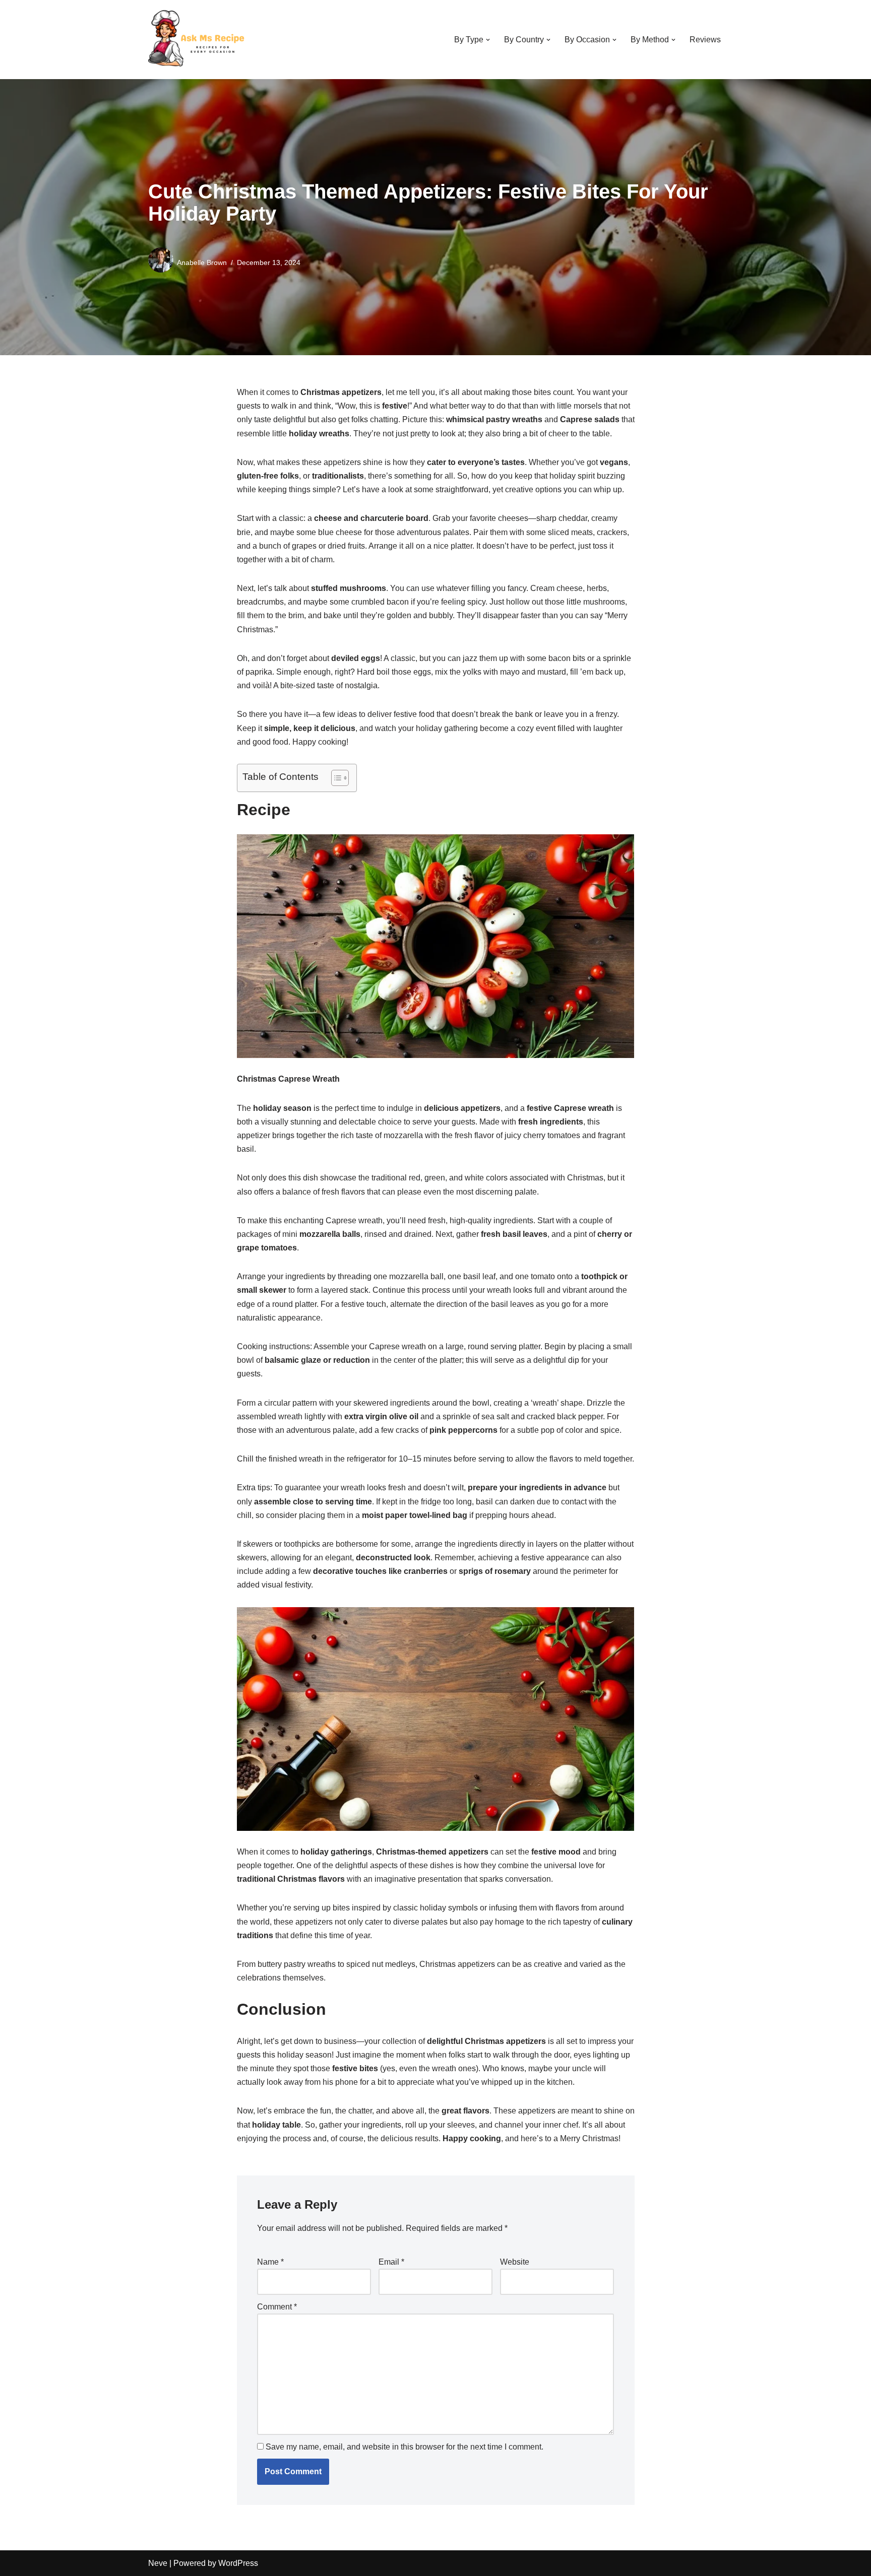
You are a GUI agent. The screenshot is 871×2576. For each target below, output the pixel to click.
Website (515, 2262)
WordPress (238, 2563)
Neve (158, 2563)
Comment (277, 2307)
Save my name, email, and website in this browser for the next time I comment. (405, 2447)
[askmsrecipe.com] (199, 40)
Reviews (705, 40)
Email (391, 2262)
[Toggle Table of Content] (335, 778)
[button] (488, 40)
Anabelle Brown (202, 262)
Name (270, 2262)
